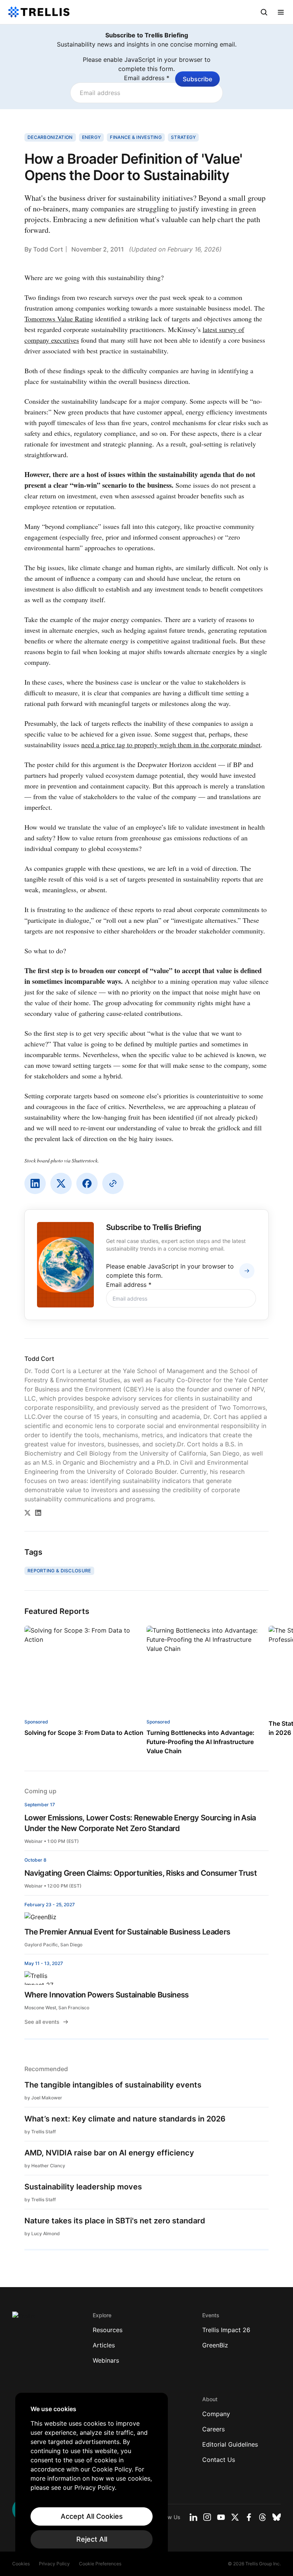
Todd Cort (48, 249)
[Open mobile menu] (281, 12)
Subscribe (197, 79)
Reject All (92, 2539)
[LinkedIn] (35, 1183)
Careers (213, 2429)
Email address (147, 78)
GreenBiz (215, 2345)
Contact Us (219, 2460)
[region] (92, 2477)
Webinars (106, 2360)
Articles (104, 2345)
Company (216, 2414)
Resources (108, 2330)
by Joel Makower (43, 2098)
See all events (42, 2022)
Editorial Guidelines (230, 2444)
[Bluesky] (277, 2517)
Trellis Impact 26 (226, 2330)
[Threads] (262, 2517)
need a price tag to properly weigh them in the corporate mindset (171, 745)
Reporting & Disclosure (59, 1571)
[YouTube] (221, 2517)
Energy (92, 137)
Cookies (21, 2564)
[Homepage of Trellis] (24, 2319)
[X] (61, 1183)
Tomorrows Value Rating (59, 319)
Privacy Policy (54, 2564)
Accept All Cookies (92, 2516)
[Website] (113, 1183)
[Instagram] (207, 2517)
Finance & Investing (136, 137)
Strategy (183, 137)
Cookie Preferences (100, 2564)
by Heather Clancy (45, 2166)
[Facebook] (87, 1183)
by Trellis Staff (40, 2132)
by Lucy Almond (42, 2233)
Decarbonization (50, 137)
